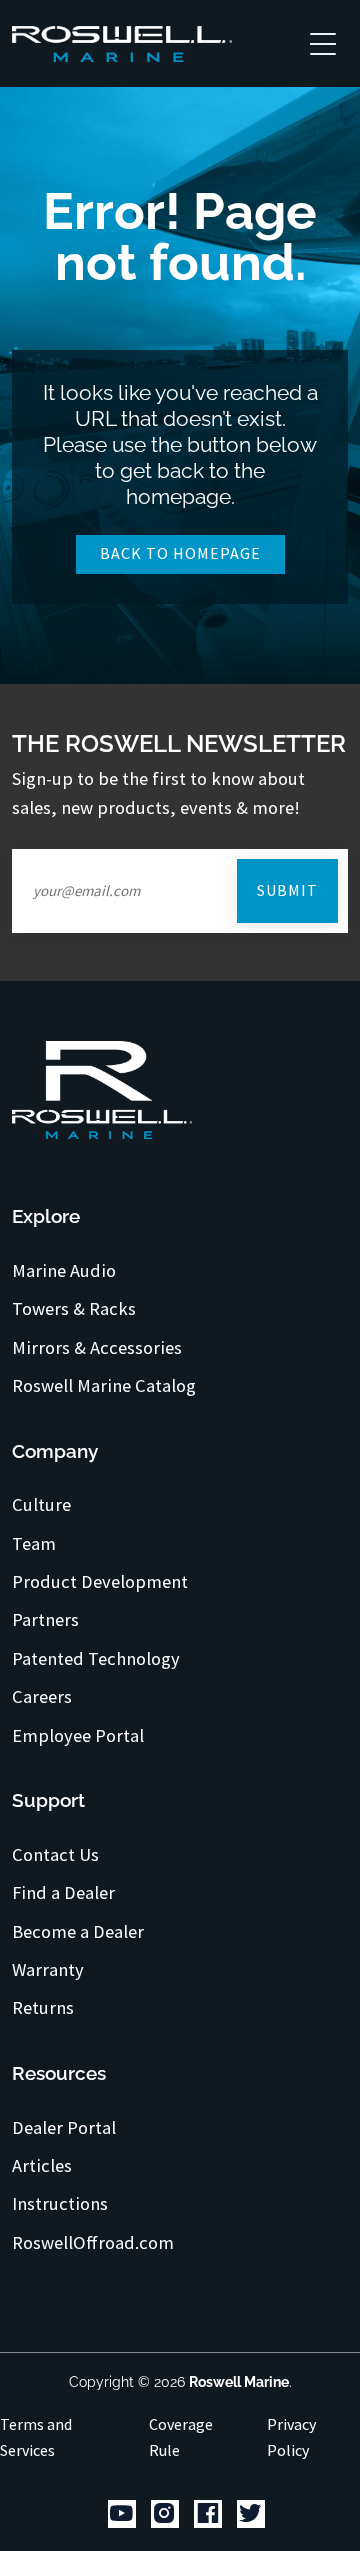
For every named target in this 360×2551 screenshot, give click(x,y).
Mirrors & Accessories (97, 1348)
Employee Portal (78, 1736)
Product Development (100, 1582)
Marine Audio (64, 1271)
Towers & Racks (74, 1309)
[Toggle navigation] (323, 43)
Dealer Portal (64, 2128)
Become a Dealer (78, 1932)
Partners (45, 1620)
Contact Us (55, 1855)
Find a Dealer (63, 1893)
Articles (42, 2166)
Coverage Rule (181, 2437)
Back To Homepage (180, 553)
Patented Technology (96, 1659)
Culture (41, 1505)
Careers (42, 1697)
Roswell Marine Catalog (104, 1386)
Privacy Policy (291, 2437)
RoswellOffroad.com (93, 2243)
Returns (43, 2008)
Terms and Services (36, 2437)
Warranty (48, 1970)
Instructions (60, 2204)
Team (34, 1544)
